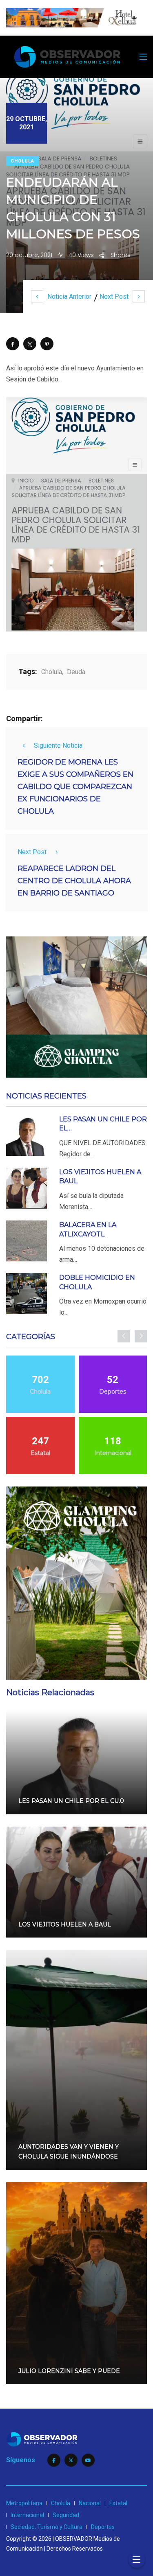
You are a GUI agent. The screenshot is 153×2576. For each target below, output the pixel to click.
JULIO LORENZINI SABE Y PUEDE (69, 2371)
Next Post (114, 297)
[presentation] (124, 1336)
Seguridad (66, 2515)
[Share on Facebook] (13, 344)
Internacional (27, 2515)
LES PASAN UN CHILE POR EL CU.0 (71, 1801)
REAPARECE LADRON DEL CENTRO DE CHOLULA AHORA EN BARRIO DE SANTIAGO (74, 881)
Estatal (118, 2503)
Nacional (90, 2503)
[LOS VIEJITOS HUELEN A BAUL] (27, 1188)
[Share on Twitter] (30, 344)
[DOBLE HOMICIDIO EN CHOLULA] (27, 1294)
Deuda (76, 672)
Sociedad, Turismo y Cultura (47, 2527)
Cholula (22, 161)
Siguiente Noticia (58, 746)
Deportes (103, 2527)
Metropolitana (24, 2503)
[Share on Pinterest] (47, 344)
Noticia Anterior (69, 297)
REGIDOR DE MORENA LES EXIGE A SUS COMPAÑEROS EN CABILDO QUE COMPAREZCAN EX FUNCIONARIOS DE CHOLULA (75, 787)
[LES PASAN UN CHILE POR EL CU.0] (27, 1135)
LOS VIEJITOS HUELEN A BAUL (65, 1924)
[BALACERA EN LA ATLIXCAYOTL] (27, 1241)
